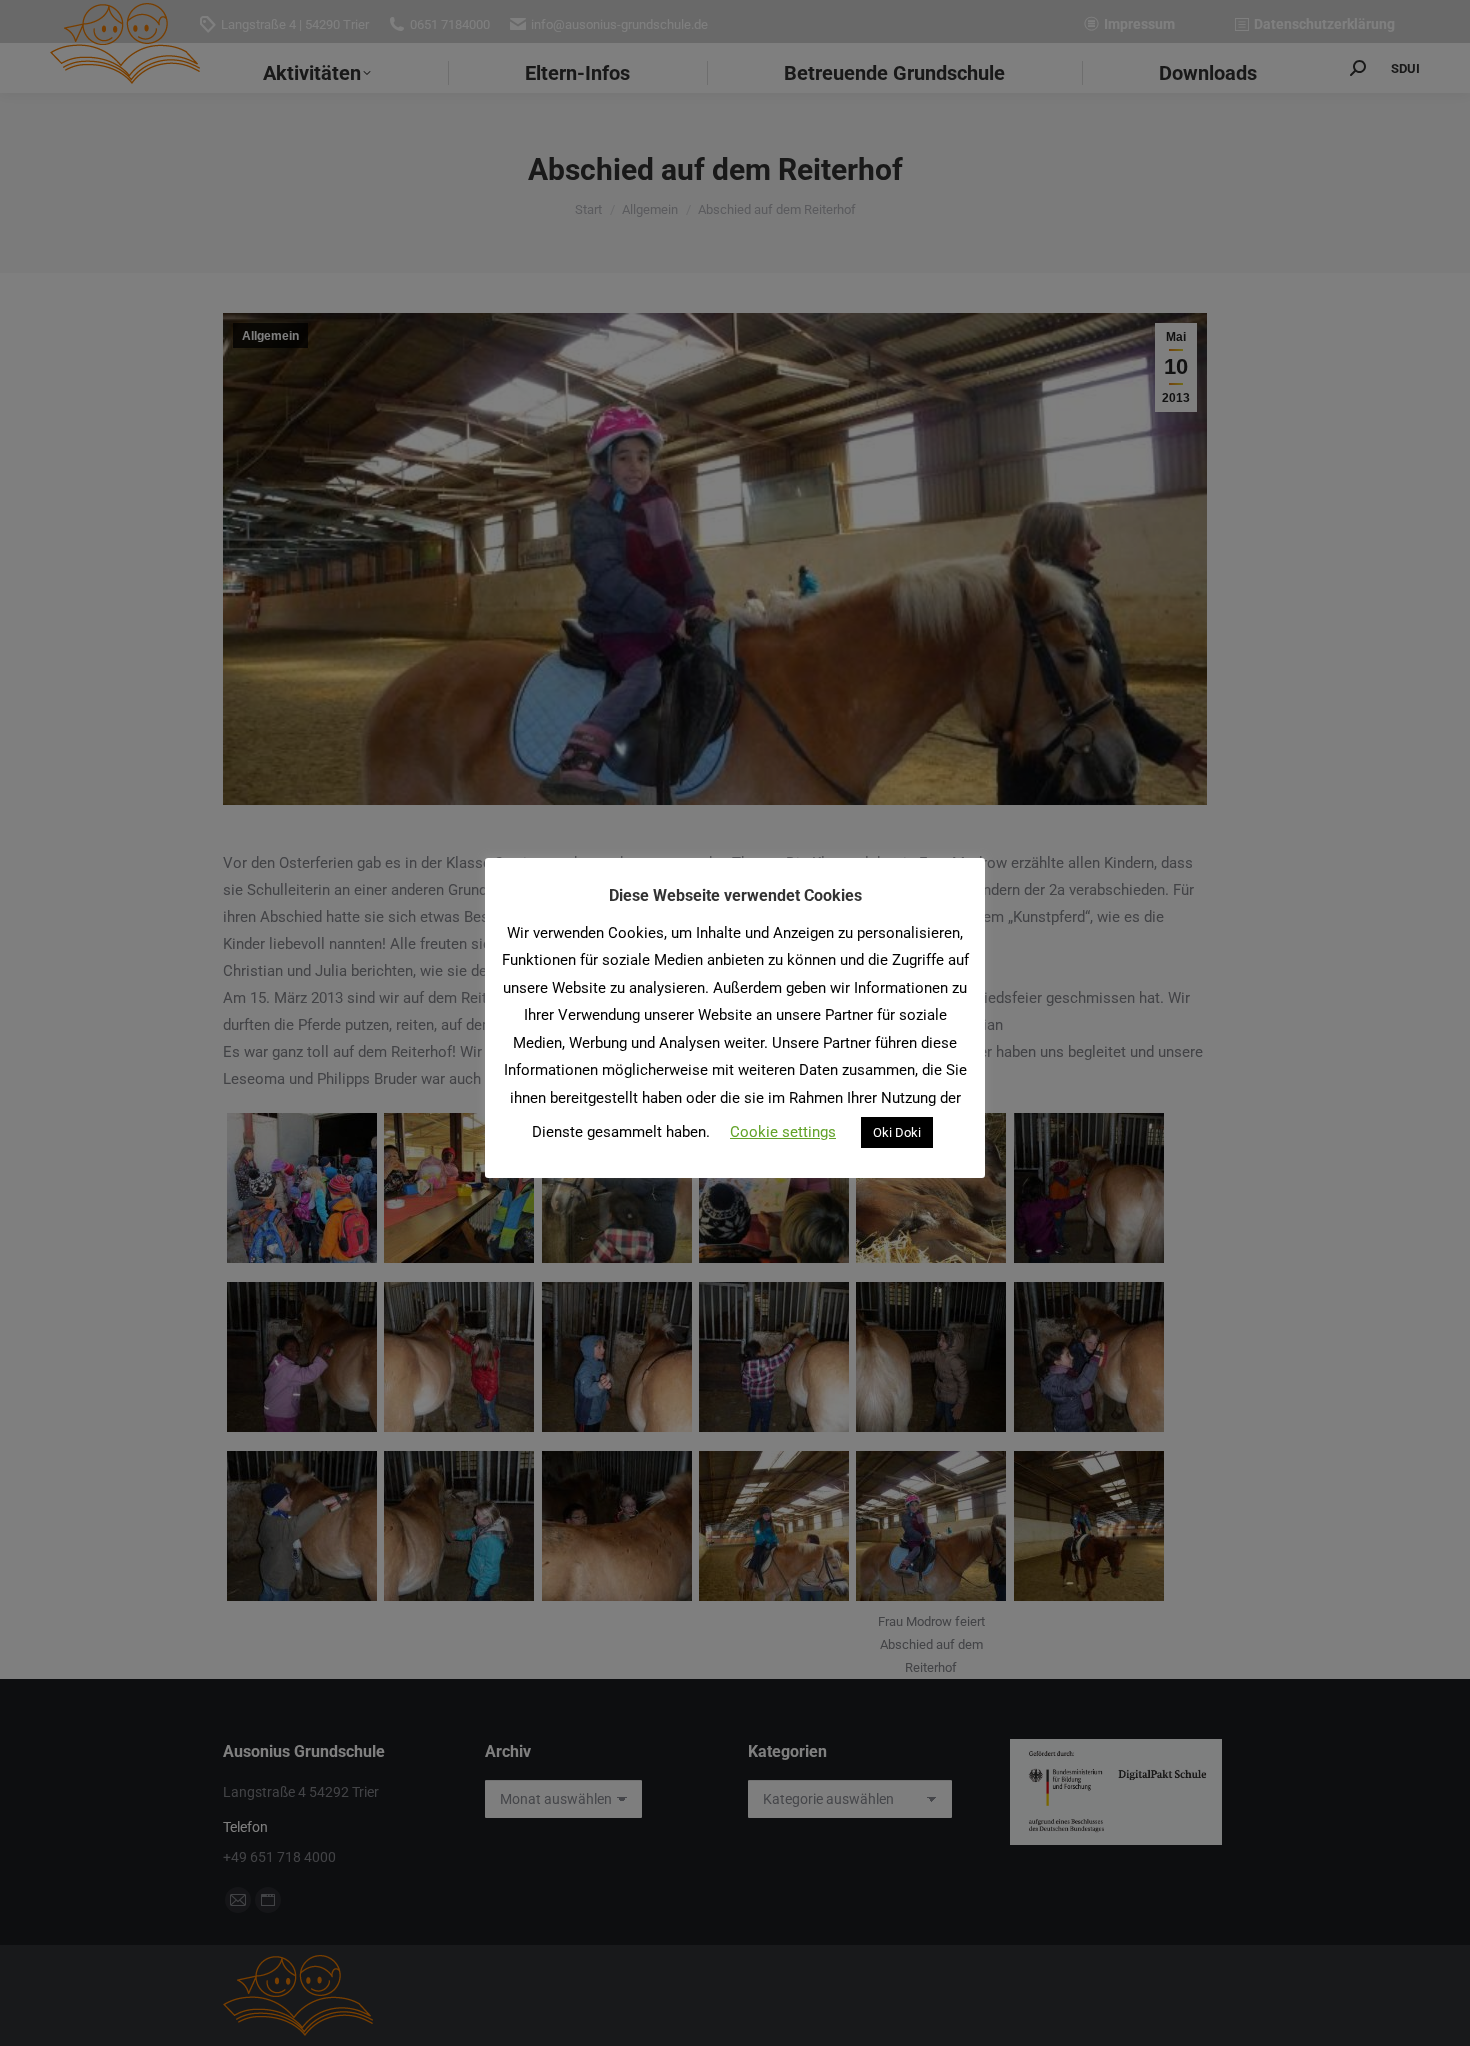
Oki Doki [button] (897, 1132)
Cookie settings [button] (783, 1132)
